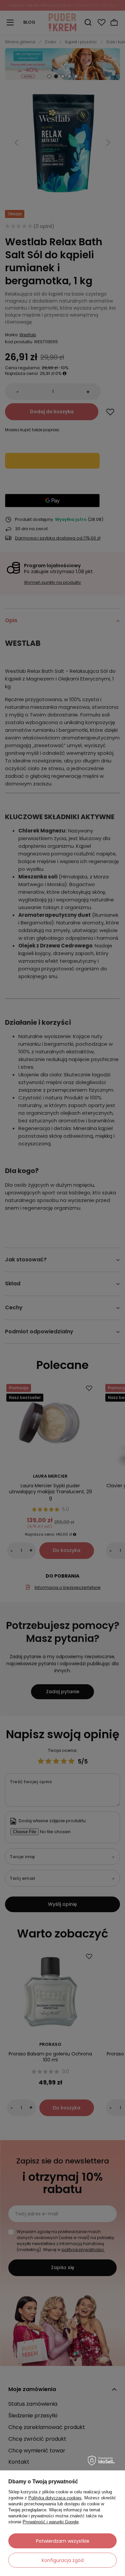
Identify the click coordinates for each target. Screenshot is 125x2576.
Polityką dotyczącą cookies (55, 2498)
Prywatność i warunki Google (51, 2522)
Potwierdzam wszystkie (63, 2541)
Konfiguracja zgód (63, 2560)
